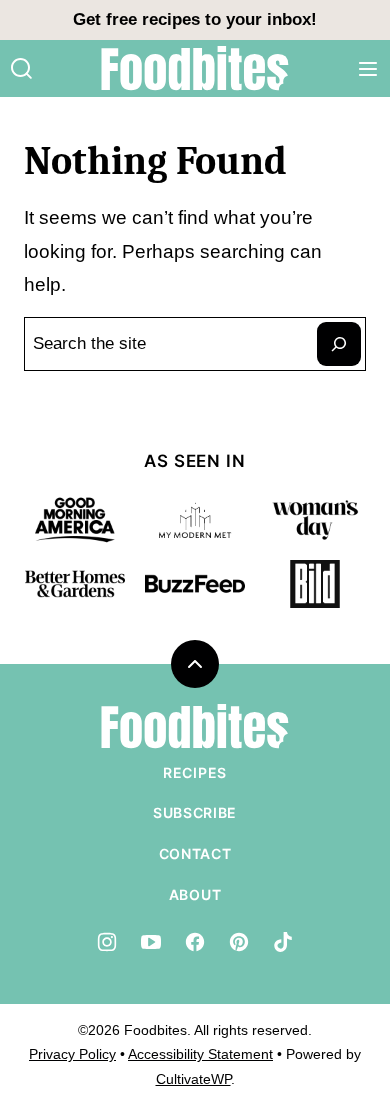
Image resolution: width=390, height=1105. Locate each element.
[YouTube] (151, 942)
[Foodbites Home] (195, 68)
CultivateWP (193, 1079)
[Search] (22, 69)
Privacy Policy (72, 1054)
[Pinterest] (239, 942)
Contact (195, 853)
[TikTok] (283, 942)
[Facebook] (195, 942)
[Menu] (368, 69)
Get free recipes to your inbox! (195, 19)
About (195, 894)
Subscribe (195, 812)
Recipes (195, 772)
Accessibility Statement (200, 1054)
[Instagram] (107, 942)
